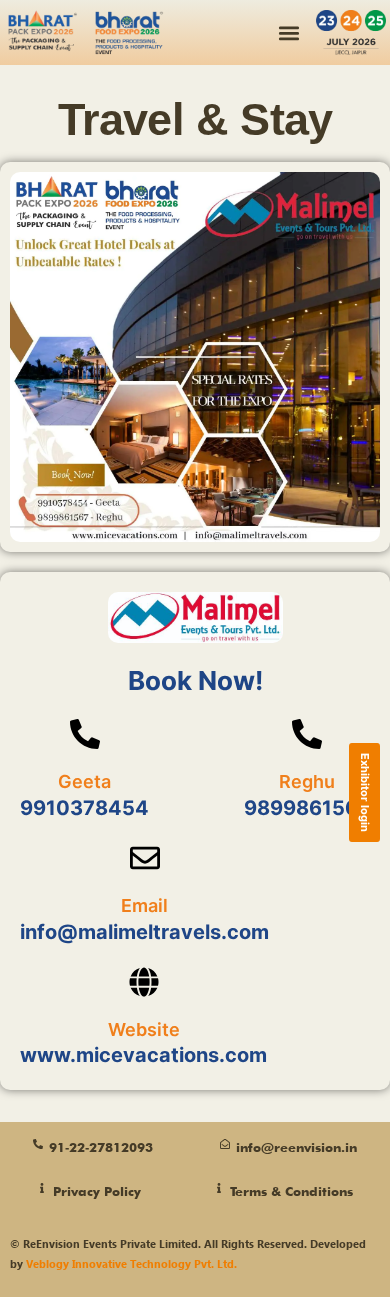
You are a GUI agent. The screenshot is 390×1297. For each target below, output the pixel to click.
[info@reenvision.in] (225, 1144)
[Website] (144, 982)
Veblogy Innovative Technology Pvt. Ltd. (131, 1263)
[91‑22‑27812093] (38, 1144)
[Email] (145, 858)
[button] (289, 32)
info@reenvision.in (296, 1147)
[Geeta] (85, 734)
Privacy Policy (97, 1191)
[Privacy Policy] (42, 1188)
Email (144, 905)
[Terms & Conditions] (219, 1188)
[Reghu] (307, 734)
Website (144, 1029)
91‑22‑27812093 (101, 1147)
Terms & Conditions (291, 1191)
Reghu (307, 781)
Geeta (84, 781)
